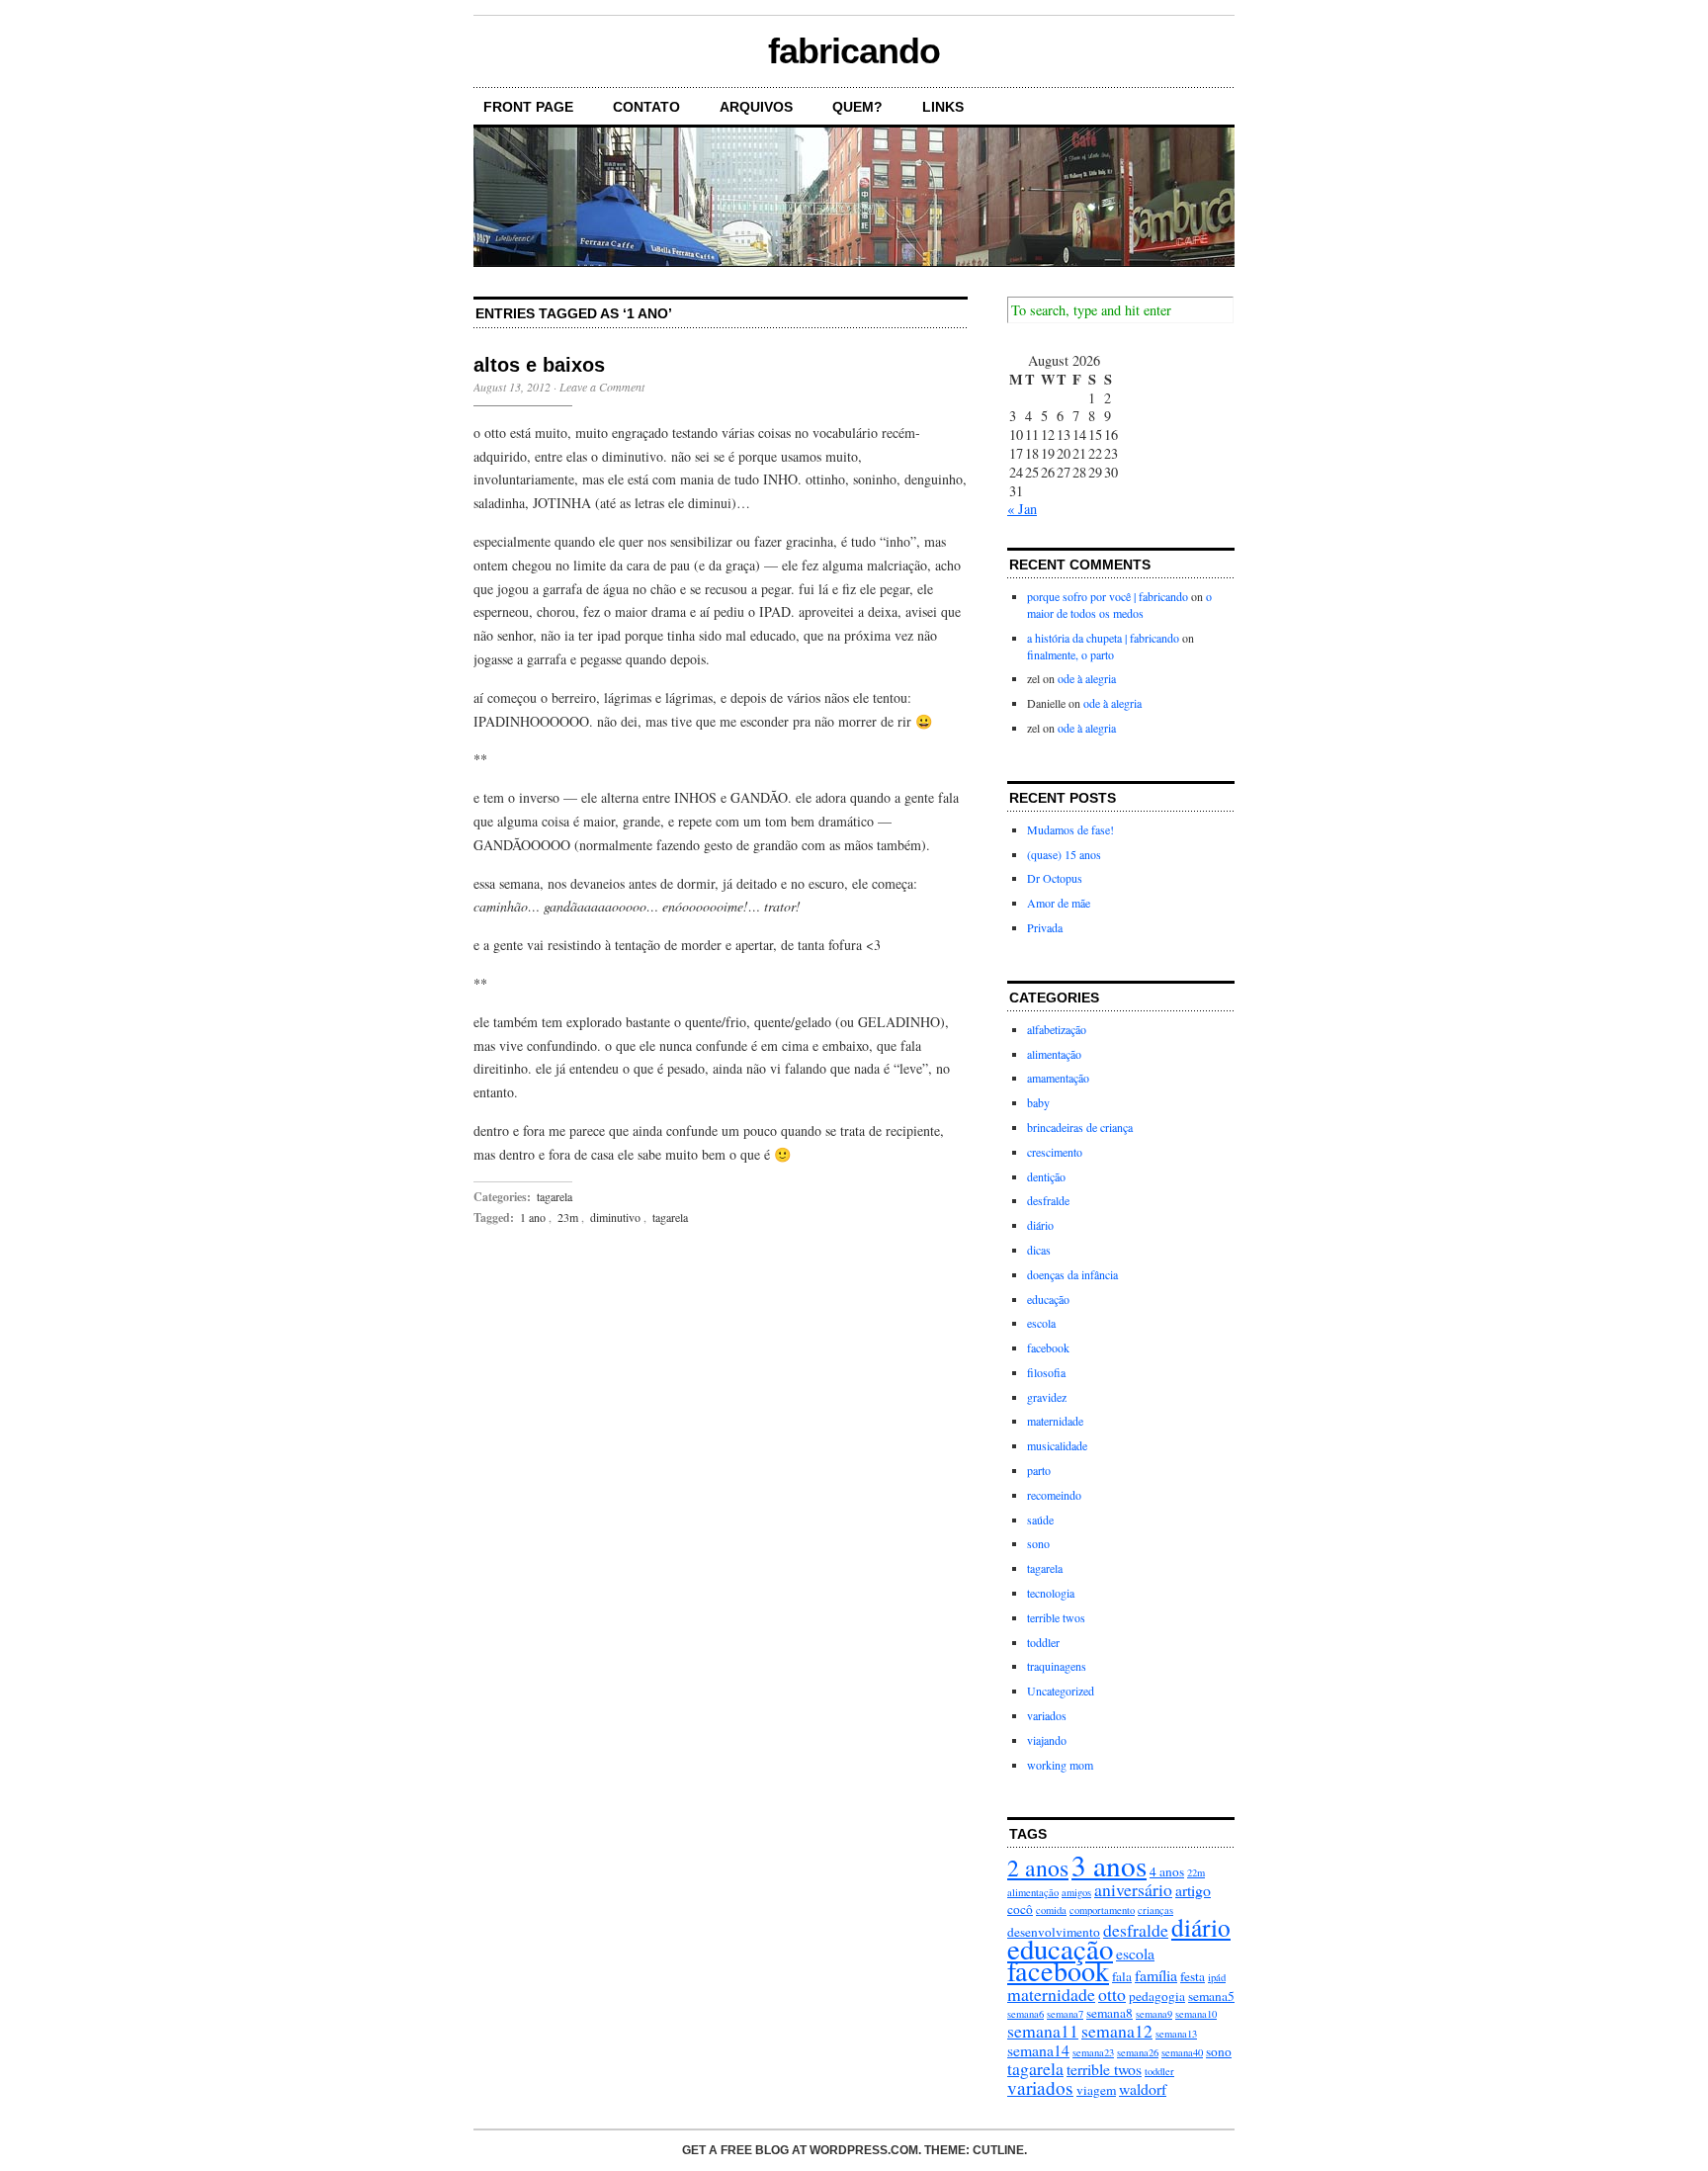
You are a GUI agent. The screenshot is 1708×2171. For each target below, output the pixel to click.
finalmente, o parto (1070, 654)
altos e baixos (539, 365)
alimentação (1054, 1054)
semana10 (1196, 2014)
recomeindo (1054, 1495)
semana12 (1117, 2031)
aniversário (1133, 1889)
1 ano (533, 1217)
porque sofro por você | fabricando (1108, 596)
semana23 (1093, 2052)
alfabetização (1057, 1029)
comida (1051, 1910)
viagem (1096, 2090)
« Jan (1022, 509)
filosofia (1046, 1372)
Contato (646, 107)
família (1156, 1975)
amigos (1076, 1892)
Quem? (857, 107)
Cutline (998, 2150)
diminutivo (615, 1217)
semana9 (1154, 2014)
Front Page (528, 107)
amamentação (1058, 1078)
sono (1038, 1543)
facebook (1048, 1347)
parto (1039, 1470)
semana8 (1110, 2013)
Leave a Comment (602, 387)
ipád (1217, 1977)
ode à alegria (1087, 678)
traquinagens (1057, 1666)
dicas (1039, 1250)
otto (1112, 1994)
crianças (1155, 1910)
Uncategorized (1061, 1691)
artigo (1193, 1890)
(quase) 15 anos (1064, 854)
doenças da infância (1072, 1274)
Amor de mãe (1059, 903)
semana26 (1138, 2052)
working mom (1060, 1765)
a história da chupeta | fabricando (1103, 638)
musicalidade (1057, 1445)
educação (1048, 1299)
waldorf (1143, 2088)
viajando (1047, 1740)
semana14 (1038, 2050)
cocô (1020, 1909)
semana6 (1025, 2014)
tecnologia (1051, 1593)
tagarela (555, 1196)
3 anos (1109, 1865)
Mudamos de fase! (1070, 829)
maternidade (1055, 1421)
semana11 (1043, 2031)
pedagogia (1157, 1996)
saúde (1040, 1520)
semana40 (1182, 2052)
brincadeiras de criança (1080, 1127)
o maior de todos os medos (1119, 605)
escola (1041, 1323)
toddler (1043, 1642)
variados (1047, 1715)
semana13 (1176, 2034)
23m (568, 1217)
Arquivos (756, 107)
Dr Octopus (1055, 878)
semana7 (1065, 2014)
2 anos (1038, 1867)
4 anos (1167, 1871)
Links (943, 107)
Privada (1045, 927)
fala (1122, 1976)
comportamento (1102, 1910)
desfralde (1048, 1200)
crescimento (1055, 1152)
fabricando (854, 51)
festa (1193, 1976)
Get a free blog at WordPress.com (800, 2150)
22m (1196, 1872)
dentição (1046, 1176)
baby (1038, 1102)
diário (1040, 1225)
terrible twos (1056, 1617)
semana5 (1211, 1996)
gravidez (1047, 1397)
